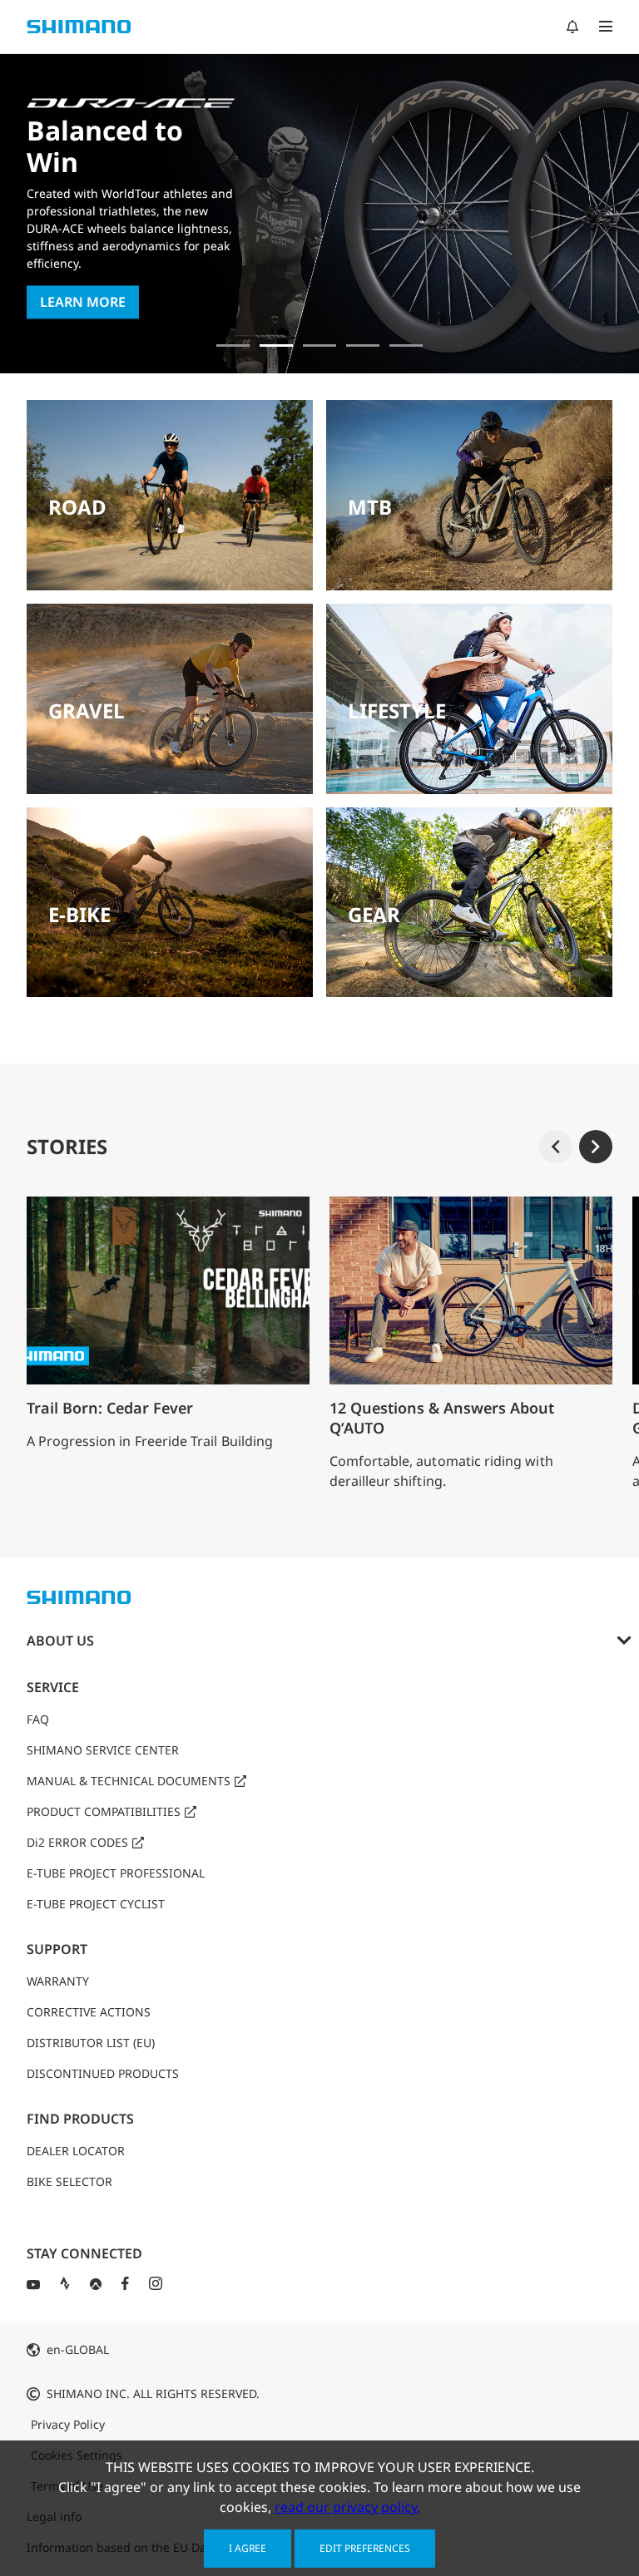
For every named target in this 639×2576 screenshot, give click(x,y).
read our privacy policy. (347, 2507)
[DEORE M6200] (363, 345)
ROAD (77, 507)
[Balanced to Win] (276, 345)
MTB (370, 507)
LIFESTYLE (397, 711)
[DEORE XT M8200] (319, 345)
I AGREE (248, 2548)
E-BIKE (79, 914)
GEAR (374, 914)
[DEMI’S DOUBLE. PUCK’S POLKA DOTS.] (233, 345)
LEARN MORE (83, 303)
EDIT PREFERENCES (365, 2548)
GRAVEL (87, 711)
